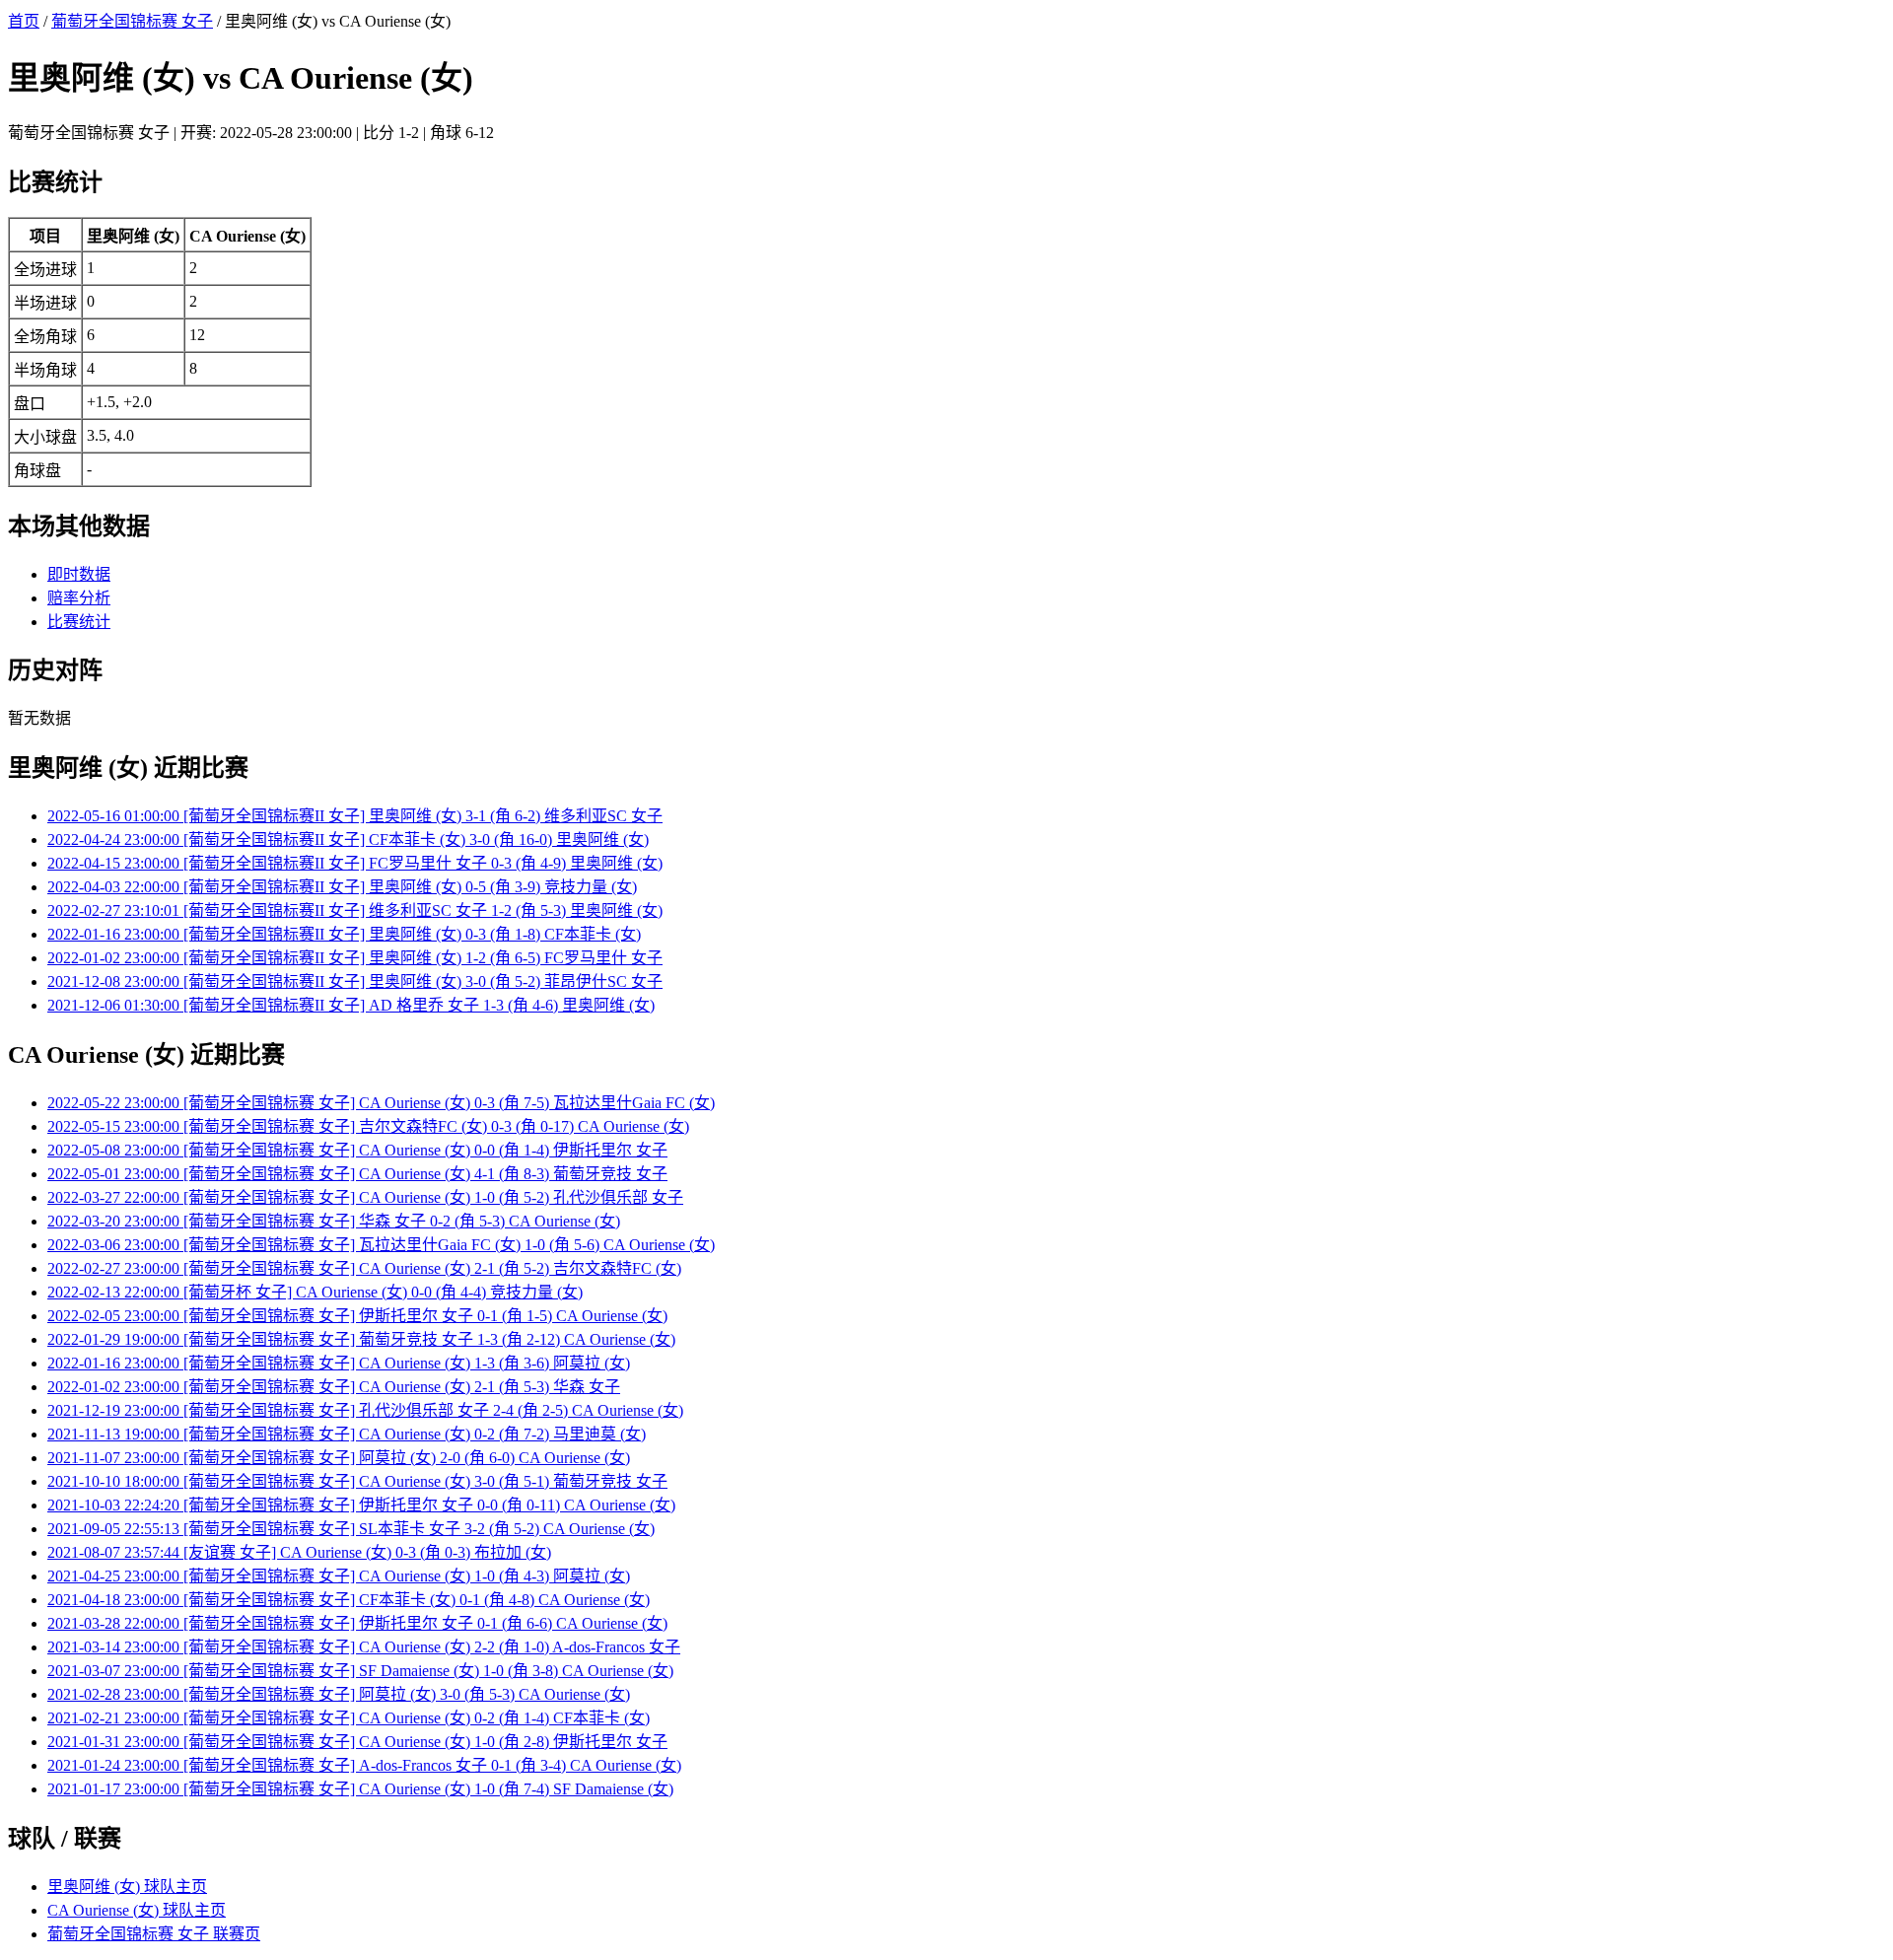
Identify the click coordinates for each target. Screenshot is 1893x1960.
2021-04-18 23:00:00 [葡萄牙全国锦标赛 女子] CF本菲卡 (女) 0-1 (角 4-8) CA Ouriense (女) (349, 1600)
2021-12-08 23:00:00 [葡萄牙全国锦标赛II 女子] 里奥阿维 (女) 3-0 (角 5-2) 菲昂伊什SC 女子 (355, 981)
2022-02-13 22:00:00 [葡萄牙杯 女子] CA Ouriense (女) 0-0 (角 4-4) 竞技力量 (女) (315, 1292)
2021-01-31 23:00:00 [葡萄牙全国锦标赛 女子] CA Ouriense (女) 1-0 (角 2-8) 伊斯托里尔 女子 (357, 1742)
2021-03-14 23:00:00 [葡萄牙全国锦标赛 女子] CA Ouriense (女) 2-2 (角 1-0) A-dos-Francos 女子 (364, 1647)
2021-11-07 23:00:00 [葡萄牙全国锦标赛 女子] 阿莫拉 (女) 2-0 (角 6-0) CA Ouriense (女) (339, 1458)
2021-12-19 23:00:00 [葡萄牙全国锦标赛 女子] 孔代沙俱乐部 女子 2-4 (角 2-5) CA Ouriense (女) (365, 1410)
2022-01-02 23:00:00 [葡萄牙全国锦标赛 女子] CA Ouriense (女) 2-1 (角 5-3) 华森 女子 (334, 1387)
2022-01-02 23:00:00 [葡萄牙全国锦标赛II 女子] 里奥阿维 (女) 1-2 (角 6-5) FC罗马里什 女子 (355, 958)
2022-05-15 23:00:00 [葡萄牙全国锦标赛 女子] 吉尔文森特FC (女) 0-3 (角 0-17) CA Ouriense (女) (368, 1126)
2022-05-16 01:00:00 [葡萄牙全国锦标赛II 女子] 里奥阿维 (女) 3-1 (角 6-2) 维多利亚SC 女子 (355, 816)
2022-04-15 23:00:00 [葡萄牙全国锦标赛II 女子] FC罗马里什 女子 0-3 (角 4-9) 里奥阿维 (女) (355, 863)
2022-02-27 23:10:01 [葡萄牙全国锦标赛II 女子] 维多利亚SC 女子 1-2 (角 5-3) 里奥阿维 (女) (355, 910)
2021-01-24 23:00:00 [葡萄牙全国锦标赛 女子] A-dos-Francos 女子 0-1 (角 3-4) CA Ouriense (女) (364, 1765)
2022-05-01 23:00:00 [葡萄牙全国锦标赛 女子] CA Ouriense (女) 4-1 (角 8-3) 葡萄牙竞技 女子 (357, 1174)
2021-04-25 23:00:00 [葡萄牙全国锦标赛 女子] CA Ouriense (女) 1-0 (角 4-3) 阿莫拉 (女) (339, 1576)
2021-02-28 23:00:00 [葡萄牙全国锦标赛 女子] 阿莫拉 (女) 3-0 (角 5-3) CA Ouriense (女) (339, 1694)
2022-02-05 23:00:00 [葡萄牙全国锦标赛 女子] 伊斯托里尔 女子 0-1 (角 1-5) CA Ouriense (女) (357, 1316)
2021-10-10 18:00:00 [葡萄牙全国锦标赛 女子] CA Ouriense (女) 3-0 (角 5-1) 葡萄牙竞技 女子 (357, 1481)
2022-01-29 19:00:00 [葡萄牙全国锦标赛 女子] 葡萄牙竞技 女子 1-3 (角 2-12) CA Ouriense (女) (361, 1339)
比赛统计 (79, 622)
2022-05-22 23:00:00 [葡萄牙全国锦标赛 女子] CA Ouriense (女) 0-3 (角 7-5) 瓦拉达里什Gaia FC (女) (381, 1103)
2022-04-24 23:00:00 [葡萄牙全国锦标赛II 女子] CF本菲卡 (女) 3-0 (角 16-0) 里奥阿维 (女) (348, 840)
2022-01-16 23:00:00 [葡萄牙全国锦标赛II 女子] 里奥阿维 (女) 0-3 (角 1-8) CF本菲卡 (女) (344, 934)
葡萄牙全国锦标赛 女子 (132, 21)
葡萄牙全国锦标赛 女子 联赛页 (154, 1934)
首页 (24, 21)
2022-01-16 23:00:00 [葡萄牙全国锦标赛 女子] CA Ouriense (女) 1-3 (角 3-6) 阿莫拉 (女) (339, 1363)
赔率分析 (79, 598)
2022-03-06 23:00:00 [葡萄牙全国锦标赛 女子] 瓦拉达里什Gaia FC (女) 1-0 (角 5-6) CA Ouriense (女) (381, 1245)
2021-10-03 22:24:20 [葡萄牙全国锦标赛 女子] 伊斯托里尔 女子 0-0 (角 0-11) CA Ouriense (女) (361, 1505)
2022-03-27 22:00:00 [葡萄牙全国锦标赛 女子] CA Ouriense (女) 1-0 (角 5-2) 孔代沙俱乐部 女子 (365, 1197)
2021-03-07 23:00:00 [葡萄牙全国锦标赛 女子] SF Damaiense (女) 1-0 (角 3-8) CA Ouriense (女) (360, 1671)
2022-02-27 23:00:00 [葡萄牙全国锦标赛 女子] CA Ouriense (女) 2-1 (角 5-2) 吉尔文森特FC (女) (364, 1268)
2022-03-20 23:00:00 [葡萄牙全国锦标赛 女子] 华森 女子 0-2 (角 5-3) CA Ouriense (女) (334, 1221)
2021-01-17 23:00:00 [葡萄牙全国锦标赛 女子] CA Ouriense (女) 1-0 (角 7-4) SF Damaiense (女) (360, 1789)
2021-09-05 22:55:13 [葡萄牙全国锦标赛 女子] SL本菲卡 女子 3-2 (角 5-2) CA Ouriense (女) (351, 1529)
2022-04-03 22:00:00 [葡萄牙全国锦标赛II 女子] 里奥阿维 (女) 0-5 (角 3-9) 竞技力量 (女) (342, 887)
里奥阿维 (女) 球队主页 (127, 1887)
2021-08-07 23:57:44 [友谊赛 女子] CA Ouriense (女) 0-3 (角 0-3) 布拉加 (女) (299, 1552)
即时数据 (79, 574)
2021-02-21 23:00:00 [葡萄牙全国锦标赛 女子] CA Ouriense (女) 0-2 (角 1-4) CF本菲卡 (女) (349, 1718)
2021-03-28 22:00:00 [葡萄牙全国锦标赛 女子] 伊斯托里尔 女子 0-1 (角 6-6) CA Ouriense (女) (357, 1623)
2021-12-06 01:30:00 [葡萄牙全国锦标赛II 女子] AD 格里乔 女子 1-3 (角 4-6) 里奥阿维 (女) (351, 1005)
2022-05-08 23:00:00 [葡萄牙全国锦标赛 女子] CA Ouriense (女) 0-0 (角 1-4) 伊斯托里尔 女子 (357, 1150)
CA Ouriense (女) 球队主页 (137, 1910)
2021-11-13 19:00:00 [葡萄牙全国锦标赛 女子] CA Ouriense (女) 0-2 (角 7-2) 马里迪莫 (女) (347, 1434)
